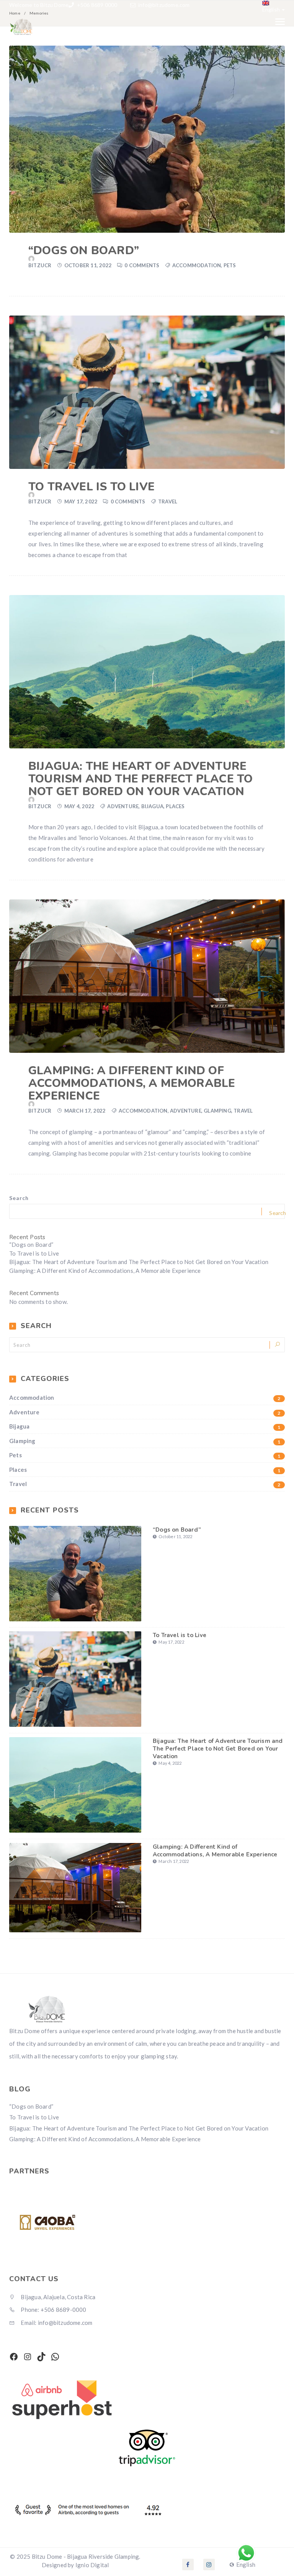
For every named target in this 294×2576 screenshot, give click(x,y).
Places (175, 806)
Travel (168, 501)
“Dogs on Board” (84, 251)
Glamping (217, 1111)
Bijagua (152, 806)
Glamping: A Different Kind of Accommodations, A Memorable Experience (132, 1083)
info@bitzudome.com (164, 5)
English (271, 9)
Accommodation (197, 265)
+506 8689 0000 (96, 5)
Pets (230, 265)
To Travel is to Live (91, 487)
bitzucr (40, 265)
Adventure (123, 806)
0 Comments (142, 265)
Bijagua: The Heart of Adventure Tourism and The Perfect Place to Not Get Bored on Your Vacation (140, 779)
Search (19, 1198)
